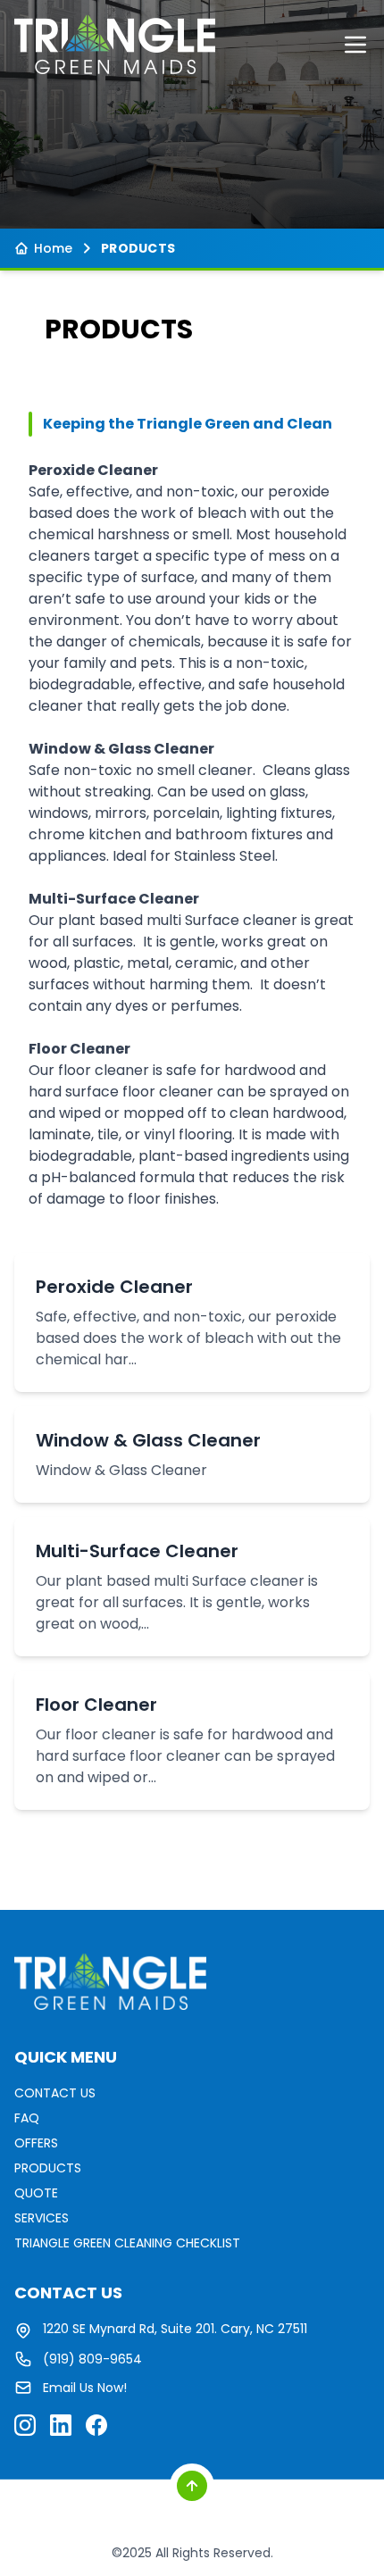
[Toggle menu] (355, 45)
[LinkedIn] (61, 2425)
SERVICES (42, 2218)
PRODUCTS (48, 2168)
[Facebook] (96, 2425)
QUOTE (36, 2193)
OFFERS (36, 2143)
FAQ (27, 2118)
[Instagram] (25, 2425)
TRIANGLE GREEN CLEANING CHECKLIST (127, 2243)
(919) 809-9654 (92, 2359)
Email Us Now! (85, 2388)
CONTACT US (55, 2093)
